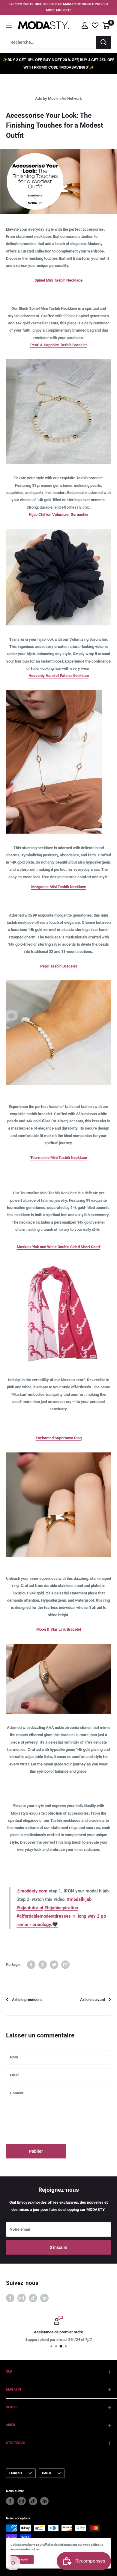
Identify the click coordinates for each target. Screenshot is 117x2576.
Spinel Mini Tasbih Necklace (58, 280)
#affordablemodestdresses (44, 1916)
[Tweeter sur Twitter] (54, 1965)
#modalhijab (79, 1899)
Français (16, 2473)
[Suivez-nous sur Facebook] (10, 2298)
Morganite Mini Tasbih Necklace (59, 887)
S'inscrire (59, 2247)
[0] (106, 25)
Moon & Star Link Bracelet (59, 1629)
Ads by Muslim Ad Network (58, 98)
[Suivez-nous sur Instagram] (22, 2298)
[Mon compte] (85, 25)
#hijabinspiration (61, 1908)
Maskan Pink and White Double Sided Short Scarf (59, 1247)
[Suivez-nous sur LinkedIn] (44, 2298)
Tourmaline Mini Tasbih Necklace (59, 1158)
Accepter (22, 2559)
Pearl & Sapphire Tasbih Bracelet (58, 345)
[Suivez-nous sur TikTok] (33, 2298)
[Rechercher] (103, 42)
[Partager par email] (65, 1965)
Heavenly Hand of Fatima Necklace (59, 676)
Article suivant (93, 2000)
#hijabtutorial (30, 1908)
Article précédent (27, 2000)
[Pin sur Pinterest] (43, 1965)
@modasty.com (32, 1891)
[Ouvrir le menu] (9, 25)
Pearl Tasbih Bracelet (58, 966)
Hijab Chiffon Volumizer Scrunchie (58, 514)
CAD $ (46, 2473)
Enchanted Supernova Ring (59, 1438)
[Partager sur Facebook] (31, 1965)
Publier (36, 2151)
